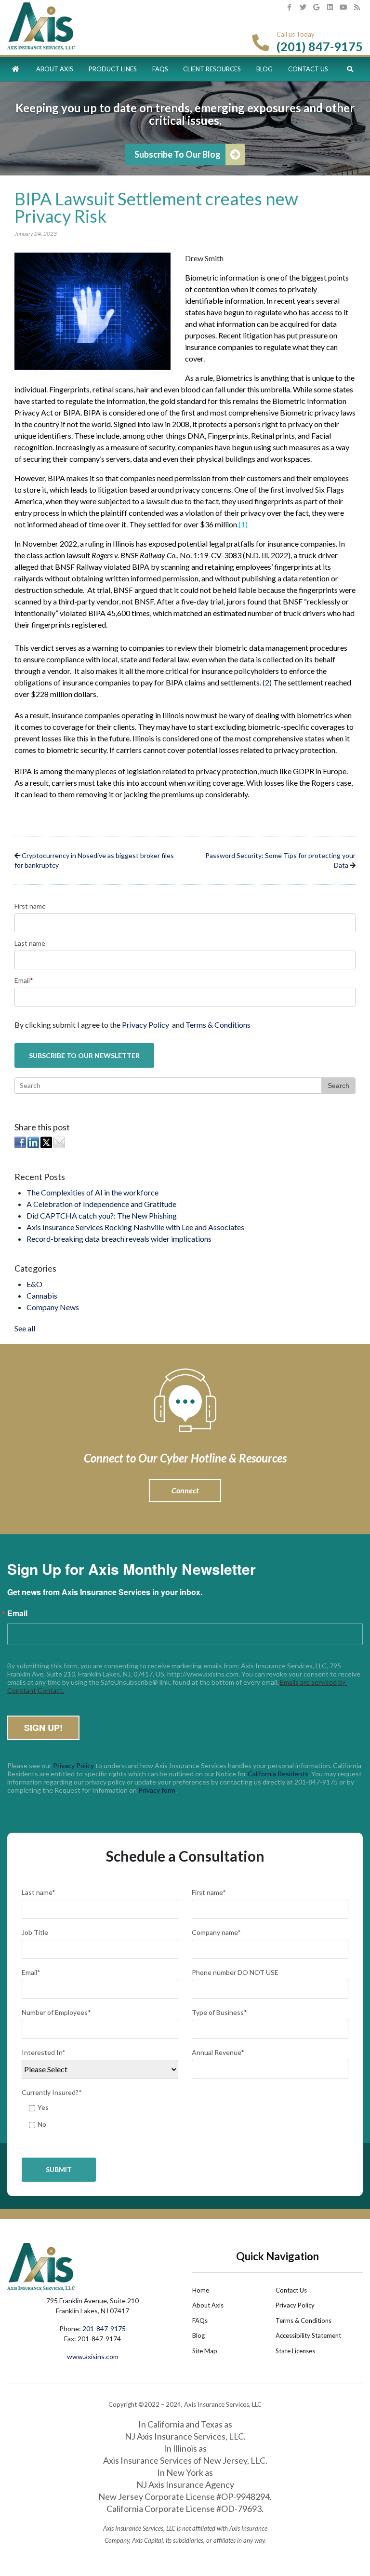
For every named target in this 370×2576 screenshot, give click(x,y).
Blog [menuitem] (264, 69)
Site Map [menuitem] (205, 2351)
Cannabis (42, 1295)
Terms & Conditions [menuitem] (304, 2321)
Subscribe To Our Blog (178, 154)
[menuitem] (16, 69)
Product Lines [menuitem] (113, 69)
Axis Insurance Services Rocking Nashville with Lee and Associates (135, 1227)
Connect (185, 1490)
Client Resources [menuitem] (212, 69)
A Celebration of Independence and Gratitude (101, 1204)
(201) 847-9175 (320, 46)
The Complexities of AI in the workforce (92, 1192)
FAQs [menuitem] (160, 69)
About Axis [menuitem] (55, 69)
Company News (53, 1307)
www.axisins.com (93, 2356)
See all (25, 1328)
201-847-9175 (104, 2328)
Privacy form (157, 1790)
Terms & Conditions (218, 1025)
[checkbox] (185, 2118)
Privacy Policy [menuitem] (295, 2305)
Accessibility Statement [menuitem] (308, 2335)
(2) (267, 682)
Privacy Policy (145, 1025)
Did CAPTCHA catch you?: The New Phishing (102, 1215)
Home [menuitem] (201, 2290)
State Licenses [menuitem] (295, 2351)
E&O (34, 1284)
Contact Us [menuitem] (308, 69)
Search (338, 1086)
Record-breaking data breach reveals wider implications (119, 1239)
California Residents (278, 1774)
